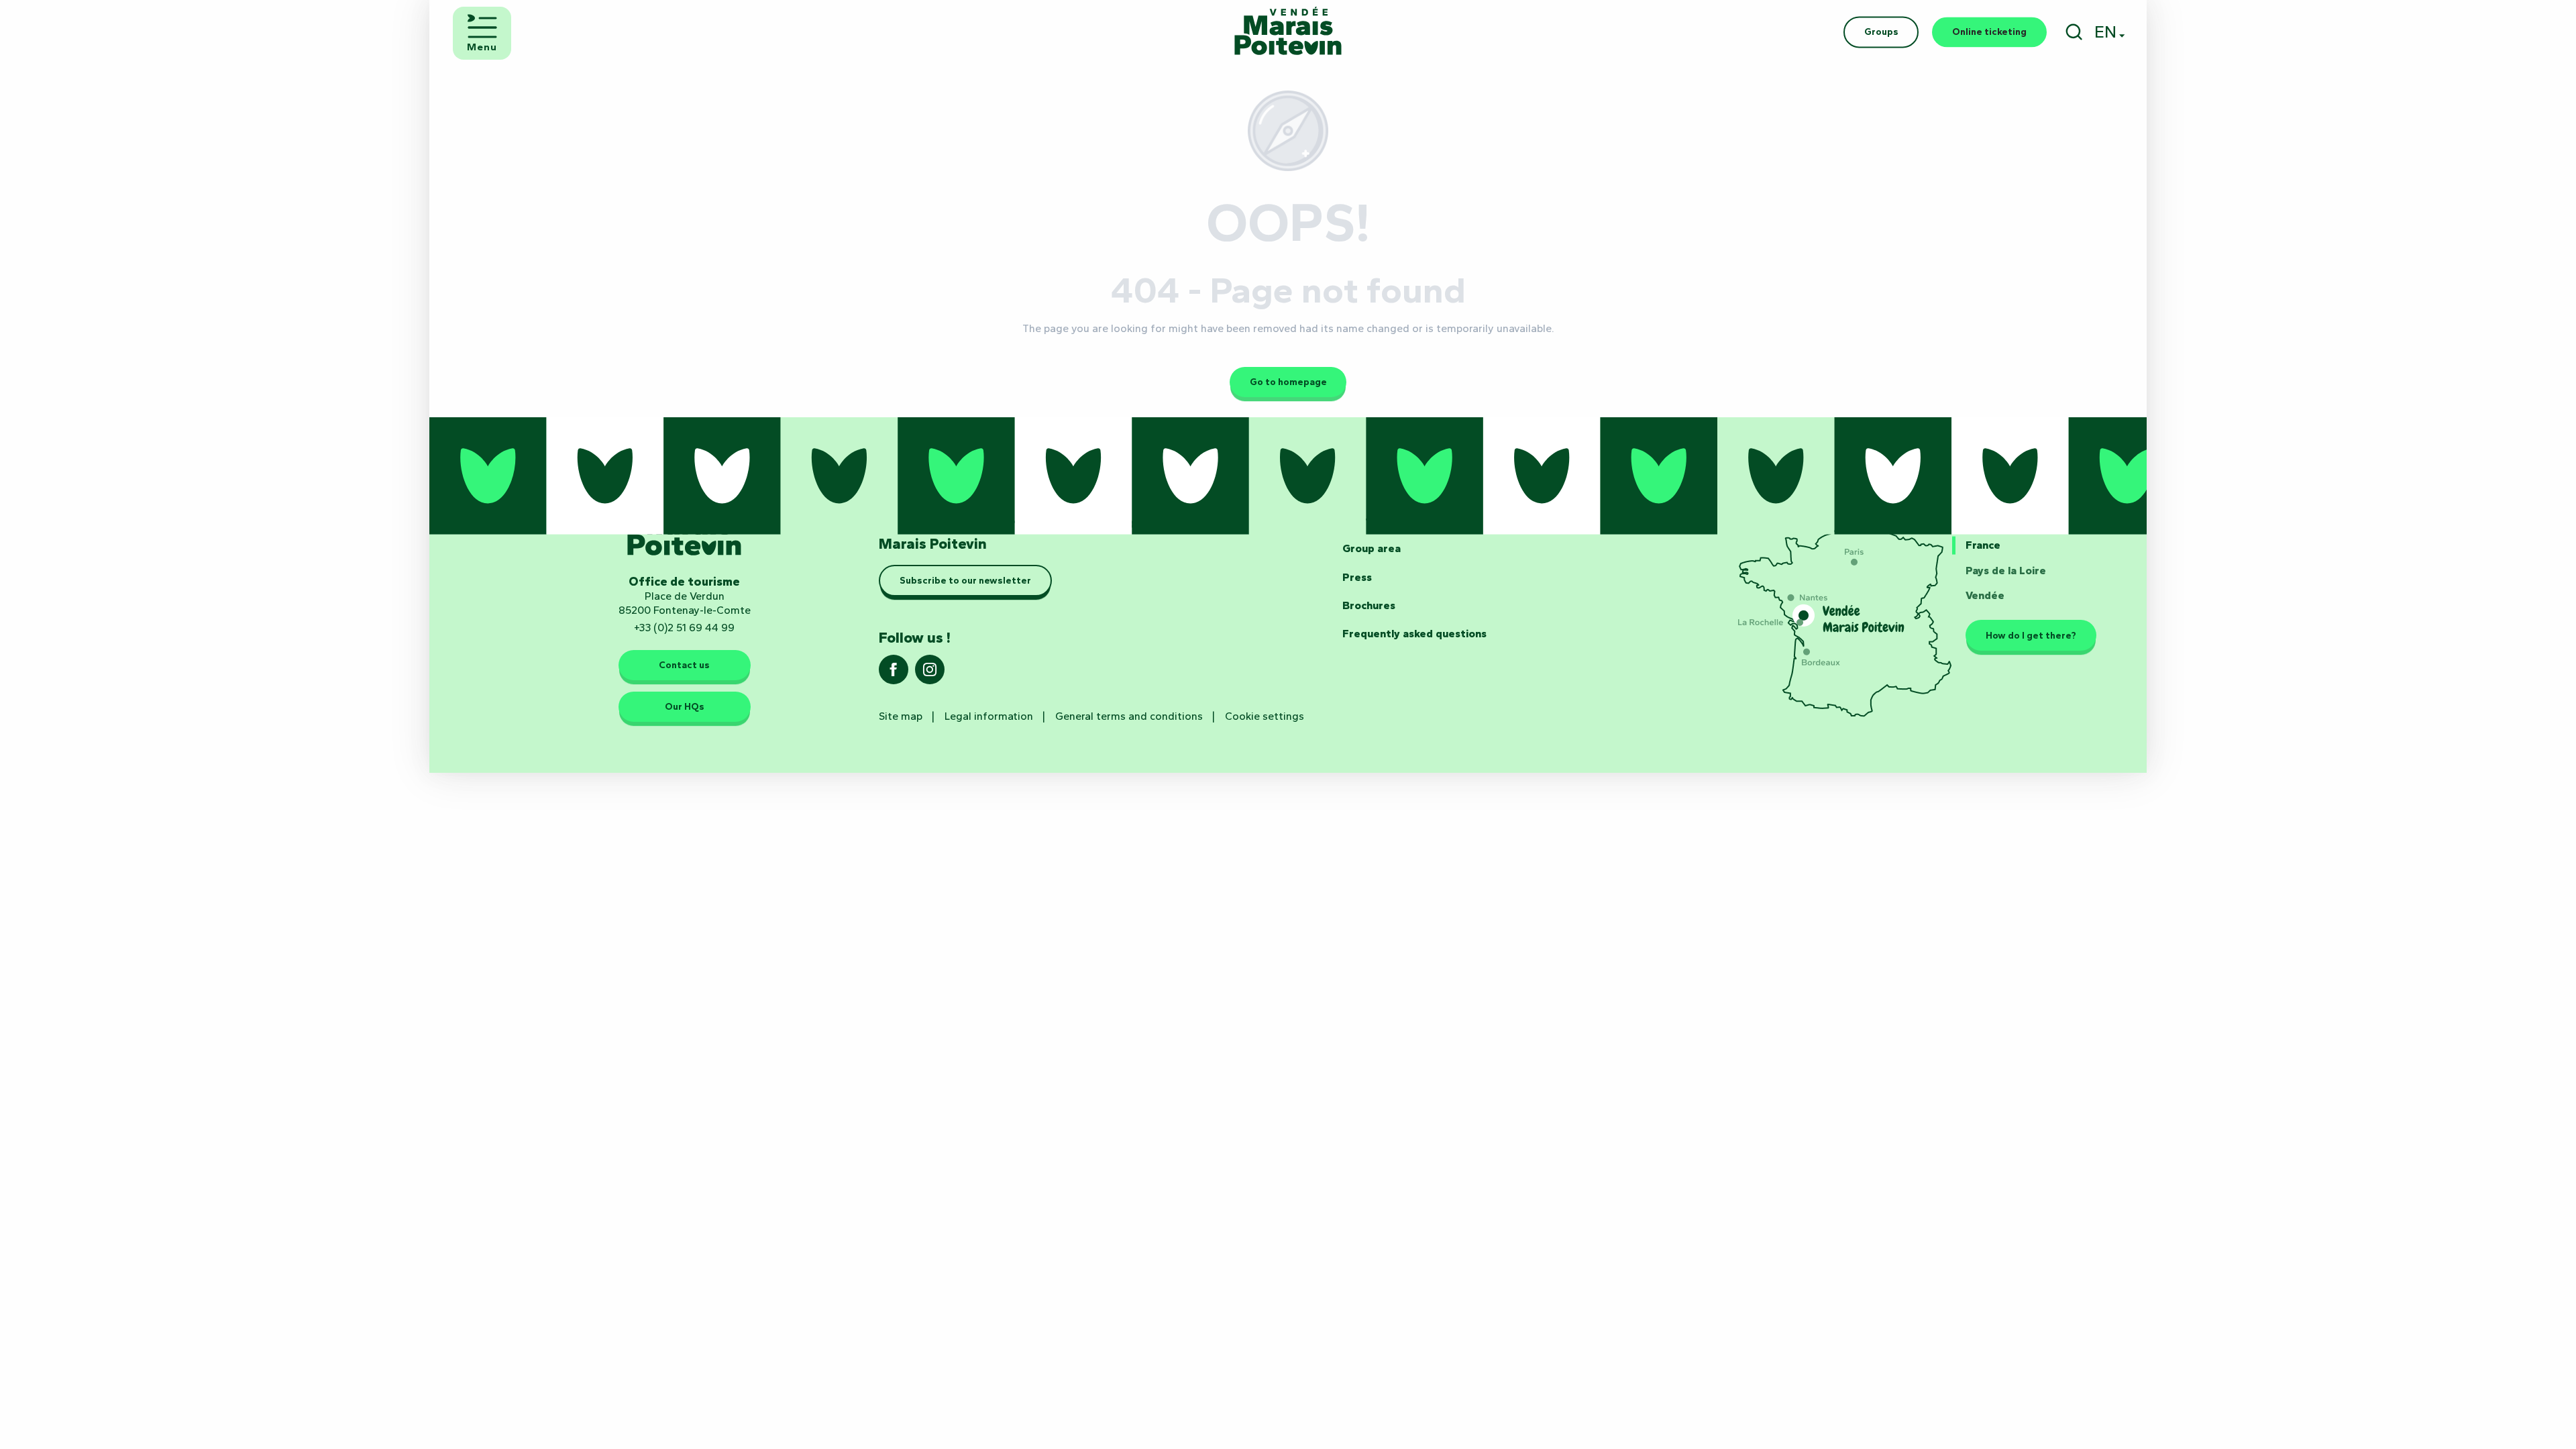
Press (1357, 577)
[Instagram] (930, 674)
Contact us (684, 665)
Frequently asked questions (1414, 634)
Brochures (1369, 605)
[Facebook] (894, 674)
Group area (1372, 548)
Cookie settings (1265, 716)
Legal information (989, 716)
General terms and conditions (1129, 716)
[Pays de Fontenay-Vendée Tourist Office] (1288, 32)
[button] (2074, 32)
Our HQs (685, 706)
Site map (901, 716)
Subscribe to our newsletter (965, 581)
